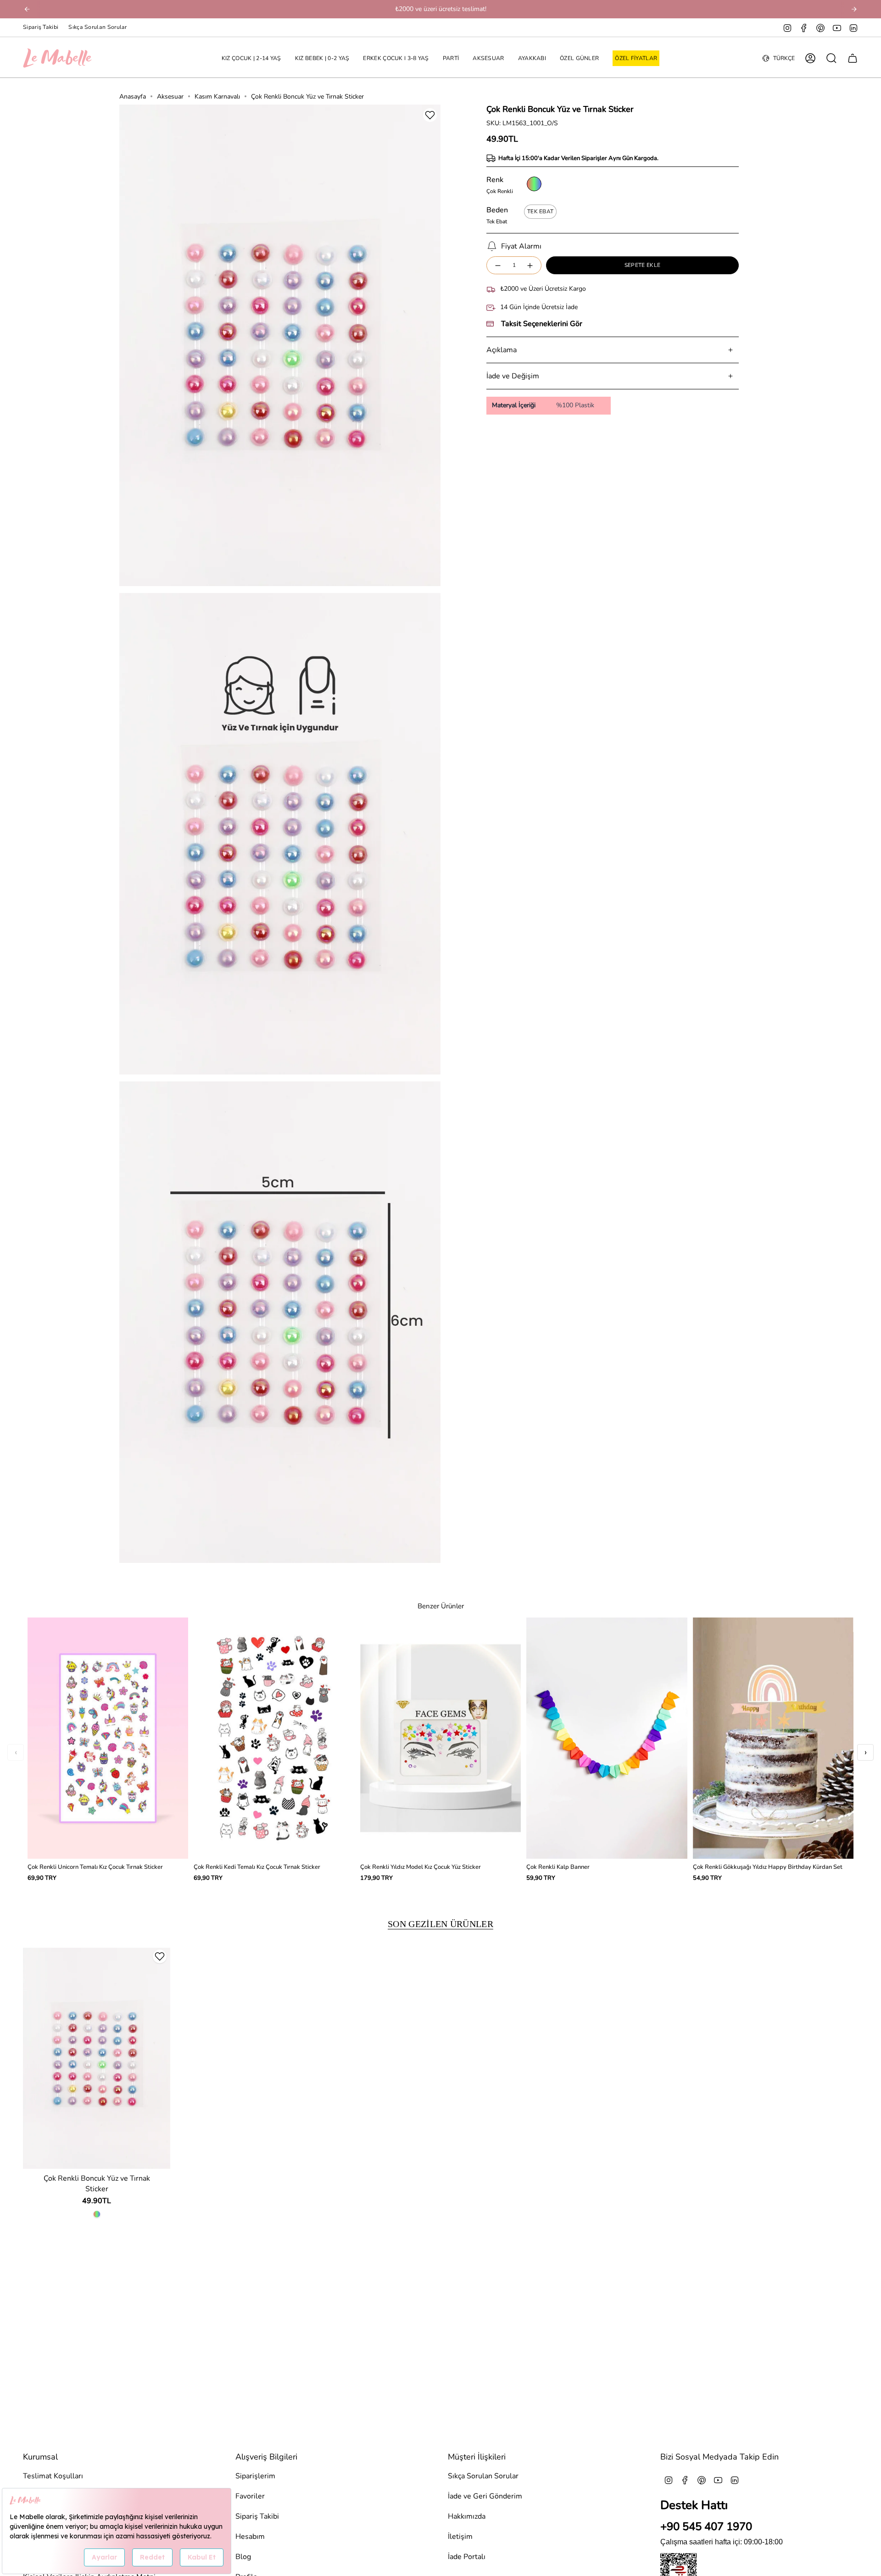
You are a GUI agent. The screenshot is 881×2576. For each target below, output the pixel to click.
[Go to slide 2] (280, 1562)
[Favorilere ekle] (430, 115)
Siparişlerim (255, 2476)
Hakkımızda (467, 2516)
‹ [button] (16, 1752)
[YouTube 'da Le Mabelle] (837, 28)
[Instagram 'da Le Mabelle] (787, 28)
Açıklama (502, 350)
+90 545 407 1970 (706, 2526)
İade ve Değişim (513, 376)
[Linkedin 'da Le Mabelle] (853, 28)
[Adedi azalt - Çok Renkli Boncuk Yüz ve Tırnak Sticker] (497, 265)
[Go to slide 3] (287, 1562)
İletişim (460, 2537)
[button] (251, 58)
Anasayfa (133, 97)
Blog (243, 2557)
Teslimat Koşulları (53, 2476)
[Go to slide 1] (273, 1562)
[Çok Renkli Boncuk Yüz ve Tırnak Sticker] (97, 2058)
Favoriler (250, 2496)
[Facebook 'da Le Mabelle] (804, 28)
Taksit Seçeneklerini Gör (542, 324)
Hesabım (250, 2537)
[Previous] (27, 9)
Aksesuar (170, 97)
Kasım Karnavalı (217, 97)
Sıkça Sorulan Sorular (98, 27)
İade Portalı (467, 2557)
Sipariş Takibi (41, 27)
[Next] (854, 9)
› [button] (866, 1752)
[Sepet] (853, 58)
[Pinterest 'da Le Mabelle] (820, 28)
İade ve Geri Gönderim (485, 2496)
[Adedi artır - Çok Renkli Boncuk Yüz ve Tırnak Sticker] (530, 265)
